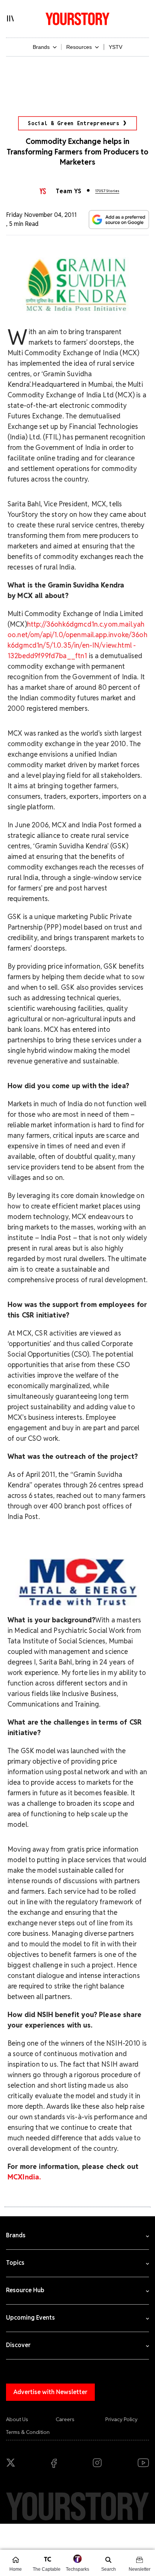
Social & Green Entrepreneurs (74, 123)
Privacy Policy (122, 2419)
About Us (17, 2419)
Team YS (68, 191)
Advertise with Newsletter (50, 2392)
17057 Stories (107, 191)
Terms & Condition (28, 2432)
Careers (65, 2419)
